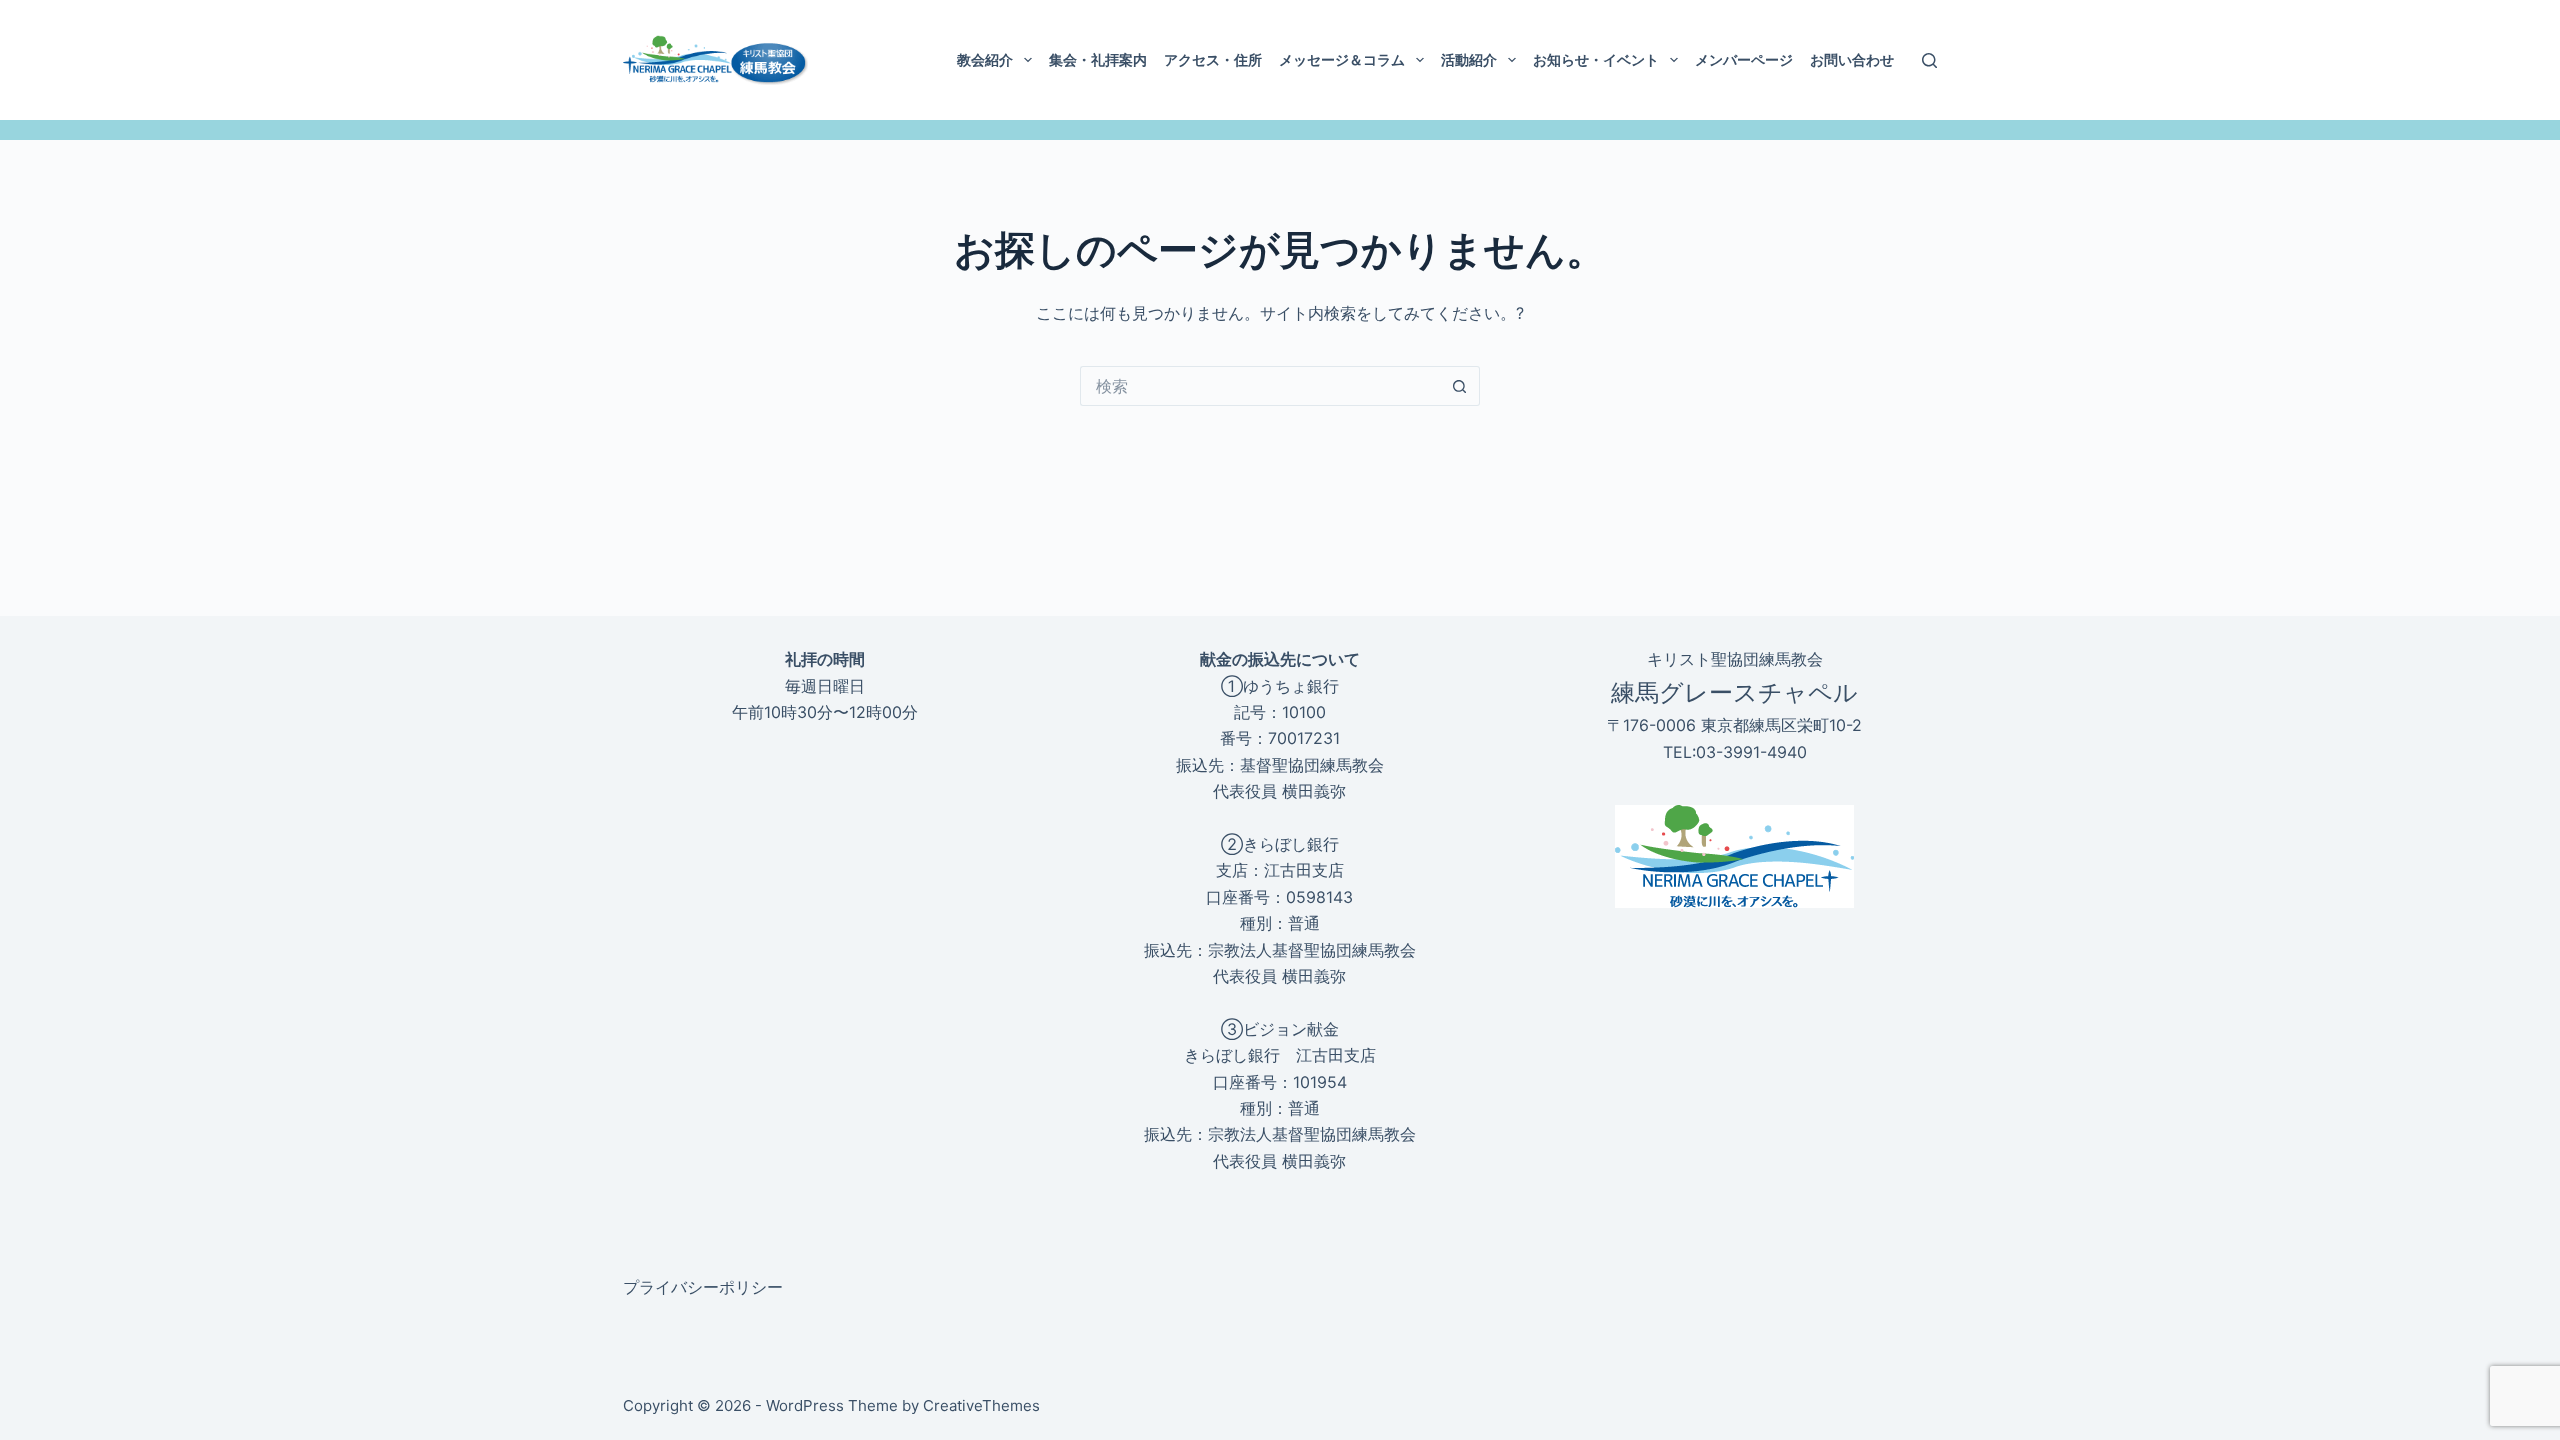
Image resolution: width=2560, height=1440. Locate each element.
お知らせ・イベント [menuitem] (1596, 59)
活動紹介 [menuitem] (1469, 59)
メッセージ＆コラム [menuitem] (1342, 59)
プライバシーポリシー (703, 1287)
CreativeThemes (981, 1405)
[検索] (1929, 60)
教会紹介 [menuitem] (985, 59)
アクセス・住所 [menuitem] (1213, 59)
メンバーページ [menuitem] (1744, 59)
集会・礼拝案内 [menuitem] (1098, 59)
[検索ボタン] (1460, 386)
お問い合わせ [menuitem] (1852, 59)
